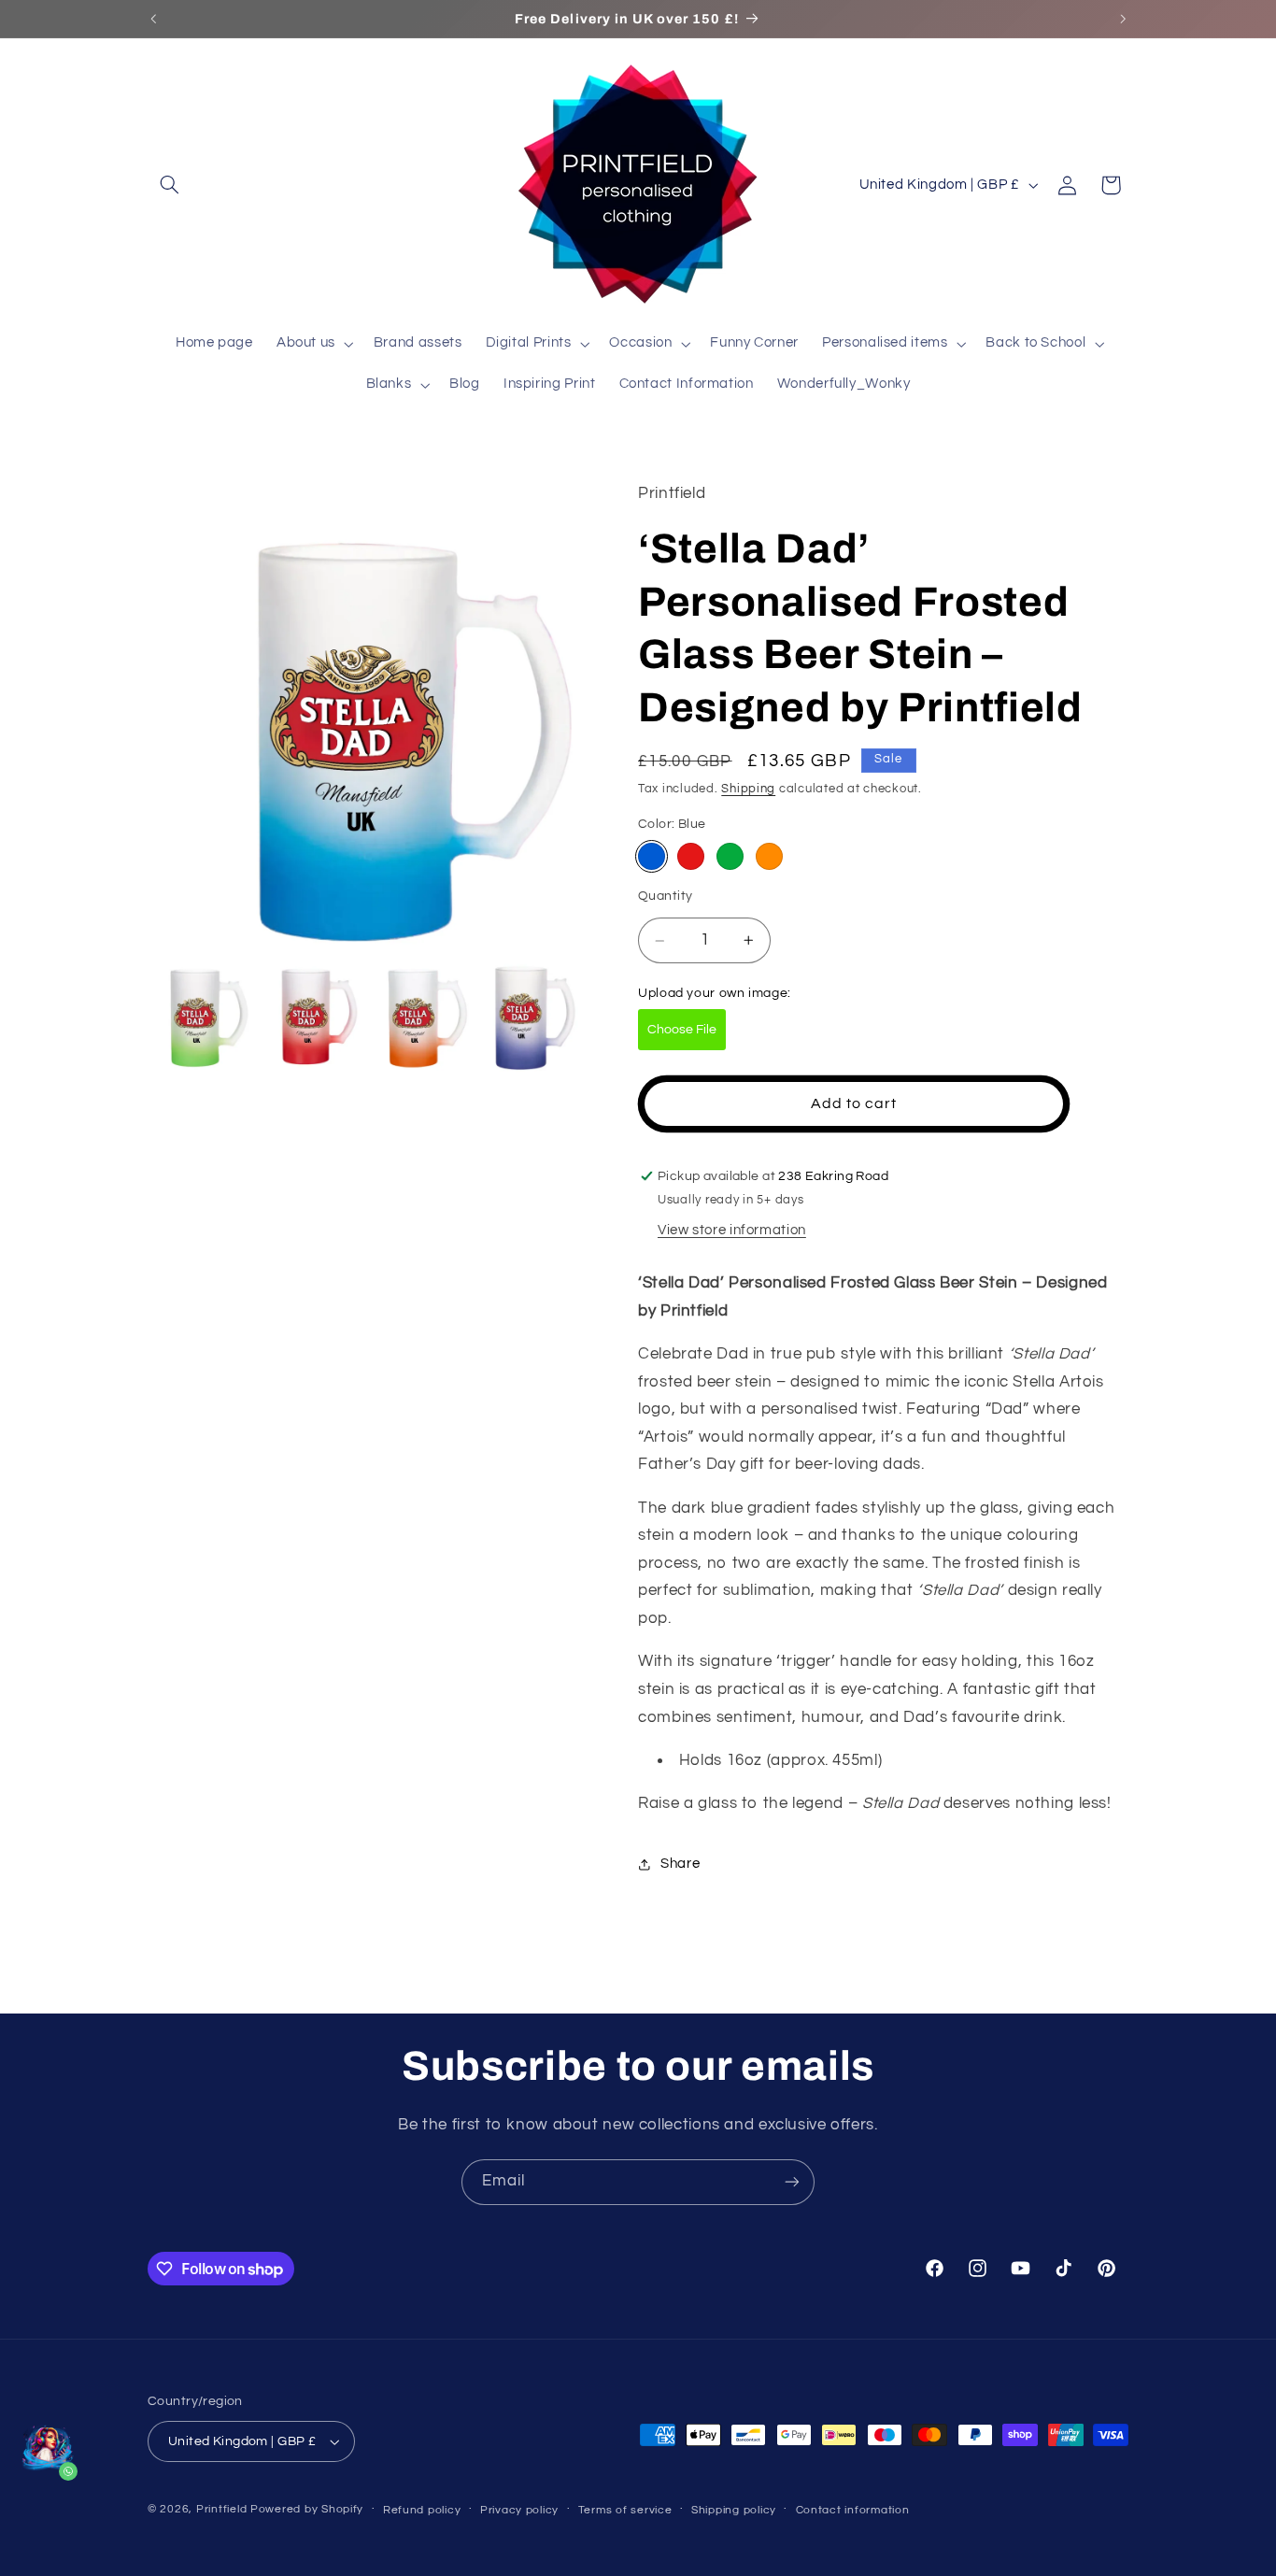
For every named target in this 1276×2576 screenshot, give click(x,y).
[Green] (730, 856)
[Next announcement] (1123, 19)
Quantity (665, 896)
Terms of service (625, 2510)
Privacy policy (519, 2510)
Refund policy (422, 2510)
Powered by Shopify (307, 2509)
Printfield (221, 2509)
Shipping (748, 790)
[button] (169, 185)
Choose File (682, 1030)
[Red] (691, 856)
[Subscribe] (792, 2182)
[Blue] (652, 856)
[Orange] (769, 856)
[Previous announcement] (153, 19)
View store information (732, 1231)
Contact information (853, 2510)
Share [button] (680, 1864)
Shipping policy (734, 2510)
